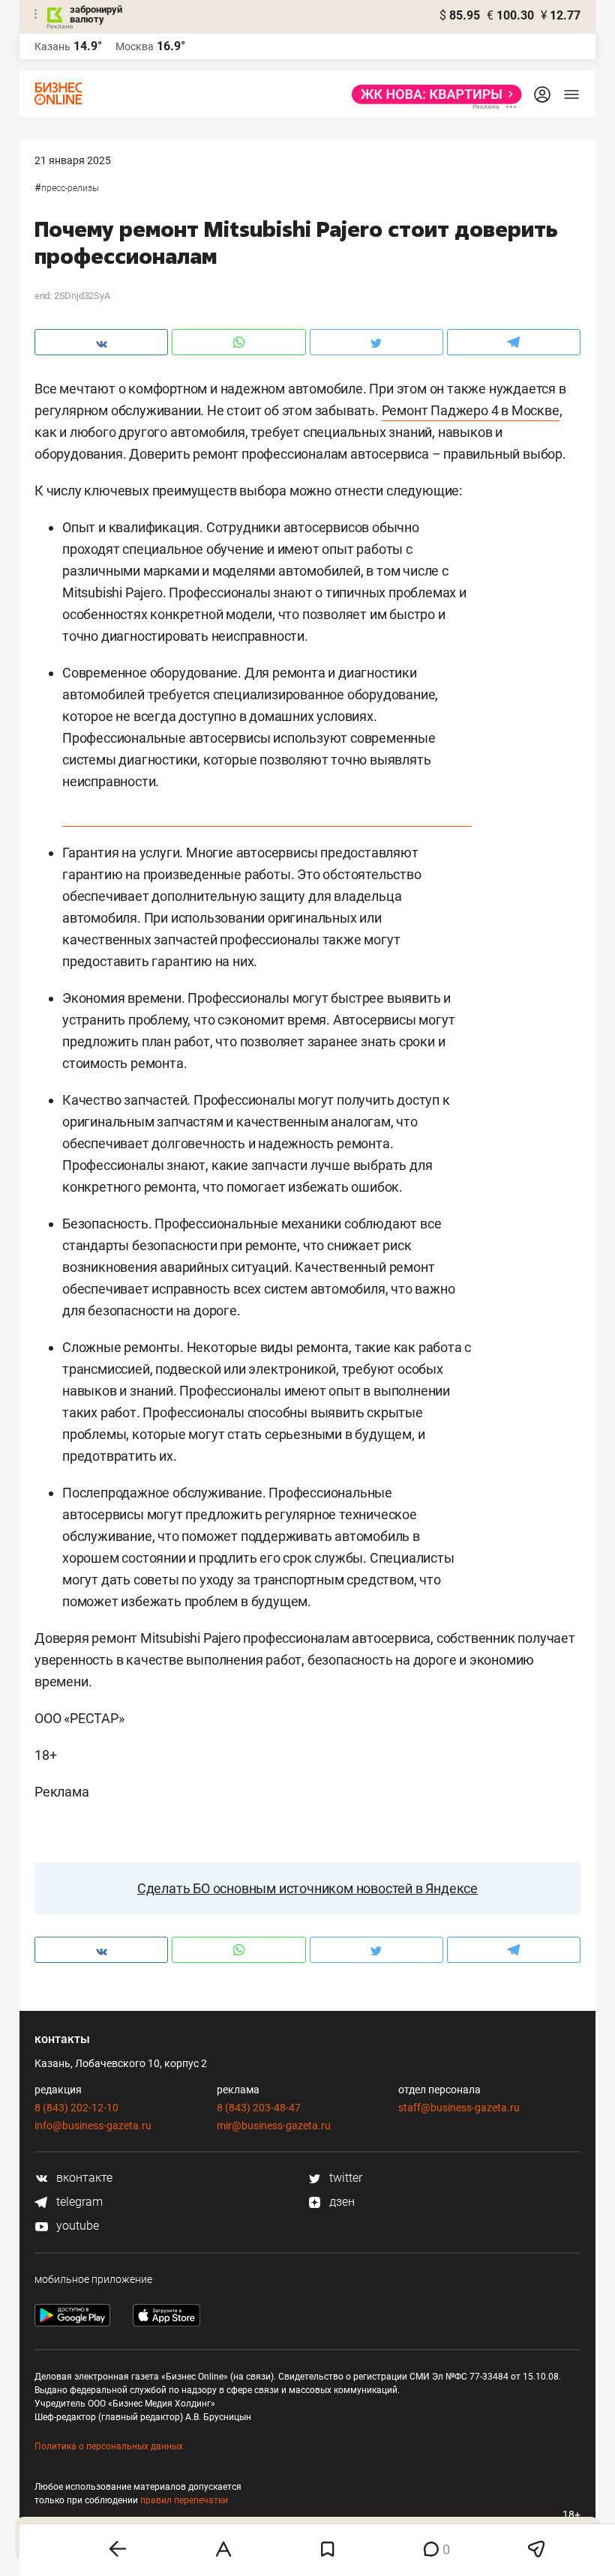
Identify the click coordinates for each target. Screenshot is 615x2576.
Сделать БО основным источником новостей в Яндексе (307, 1888)
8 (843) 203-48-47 (259, 2108)
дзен (340, 2202)
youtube (76, 2226)
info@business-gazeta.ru (93, 2126)
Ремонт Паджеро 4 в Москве (471, 410)
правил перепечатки (184, 2500)
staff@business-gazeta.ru (459, 2108)
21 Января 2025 (73, 160)
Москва (135, 46)
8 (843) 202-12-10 (76, 2108)
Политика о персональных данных (109, 2446)
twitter (344, 2178)
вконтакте (83, 2178)
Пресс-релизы (70, 188)
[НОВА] (432, 94)
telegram (78, 2202)
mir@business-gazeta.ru (274, 2126)
